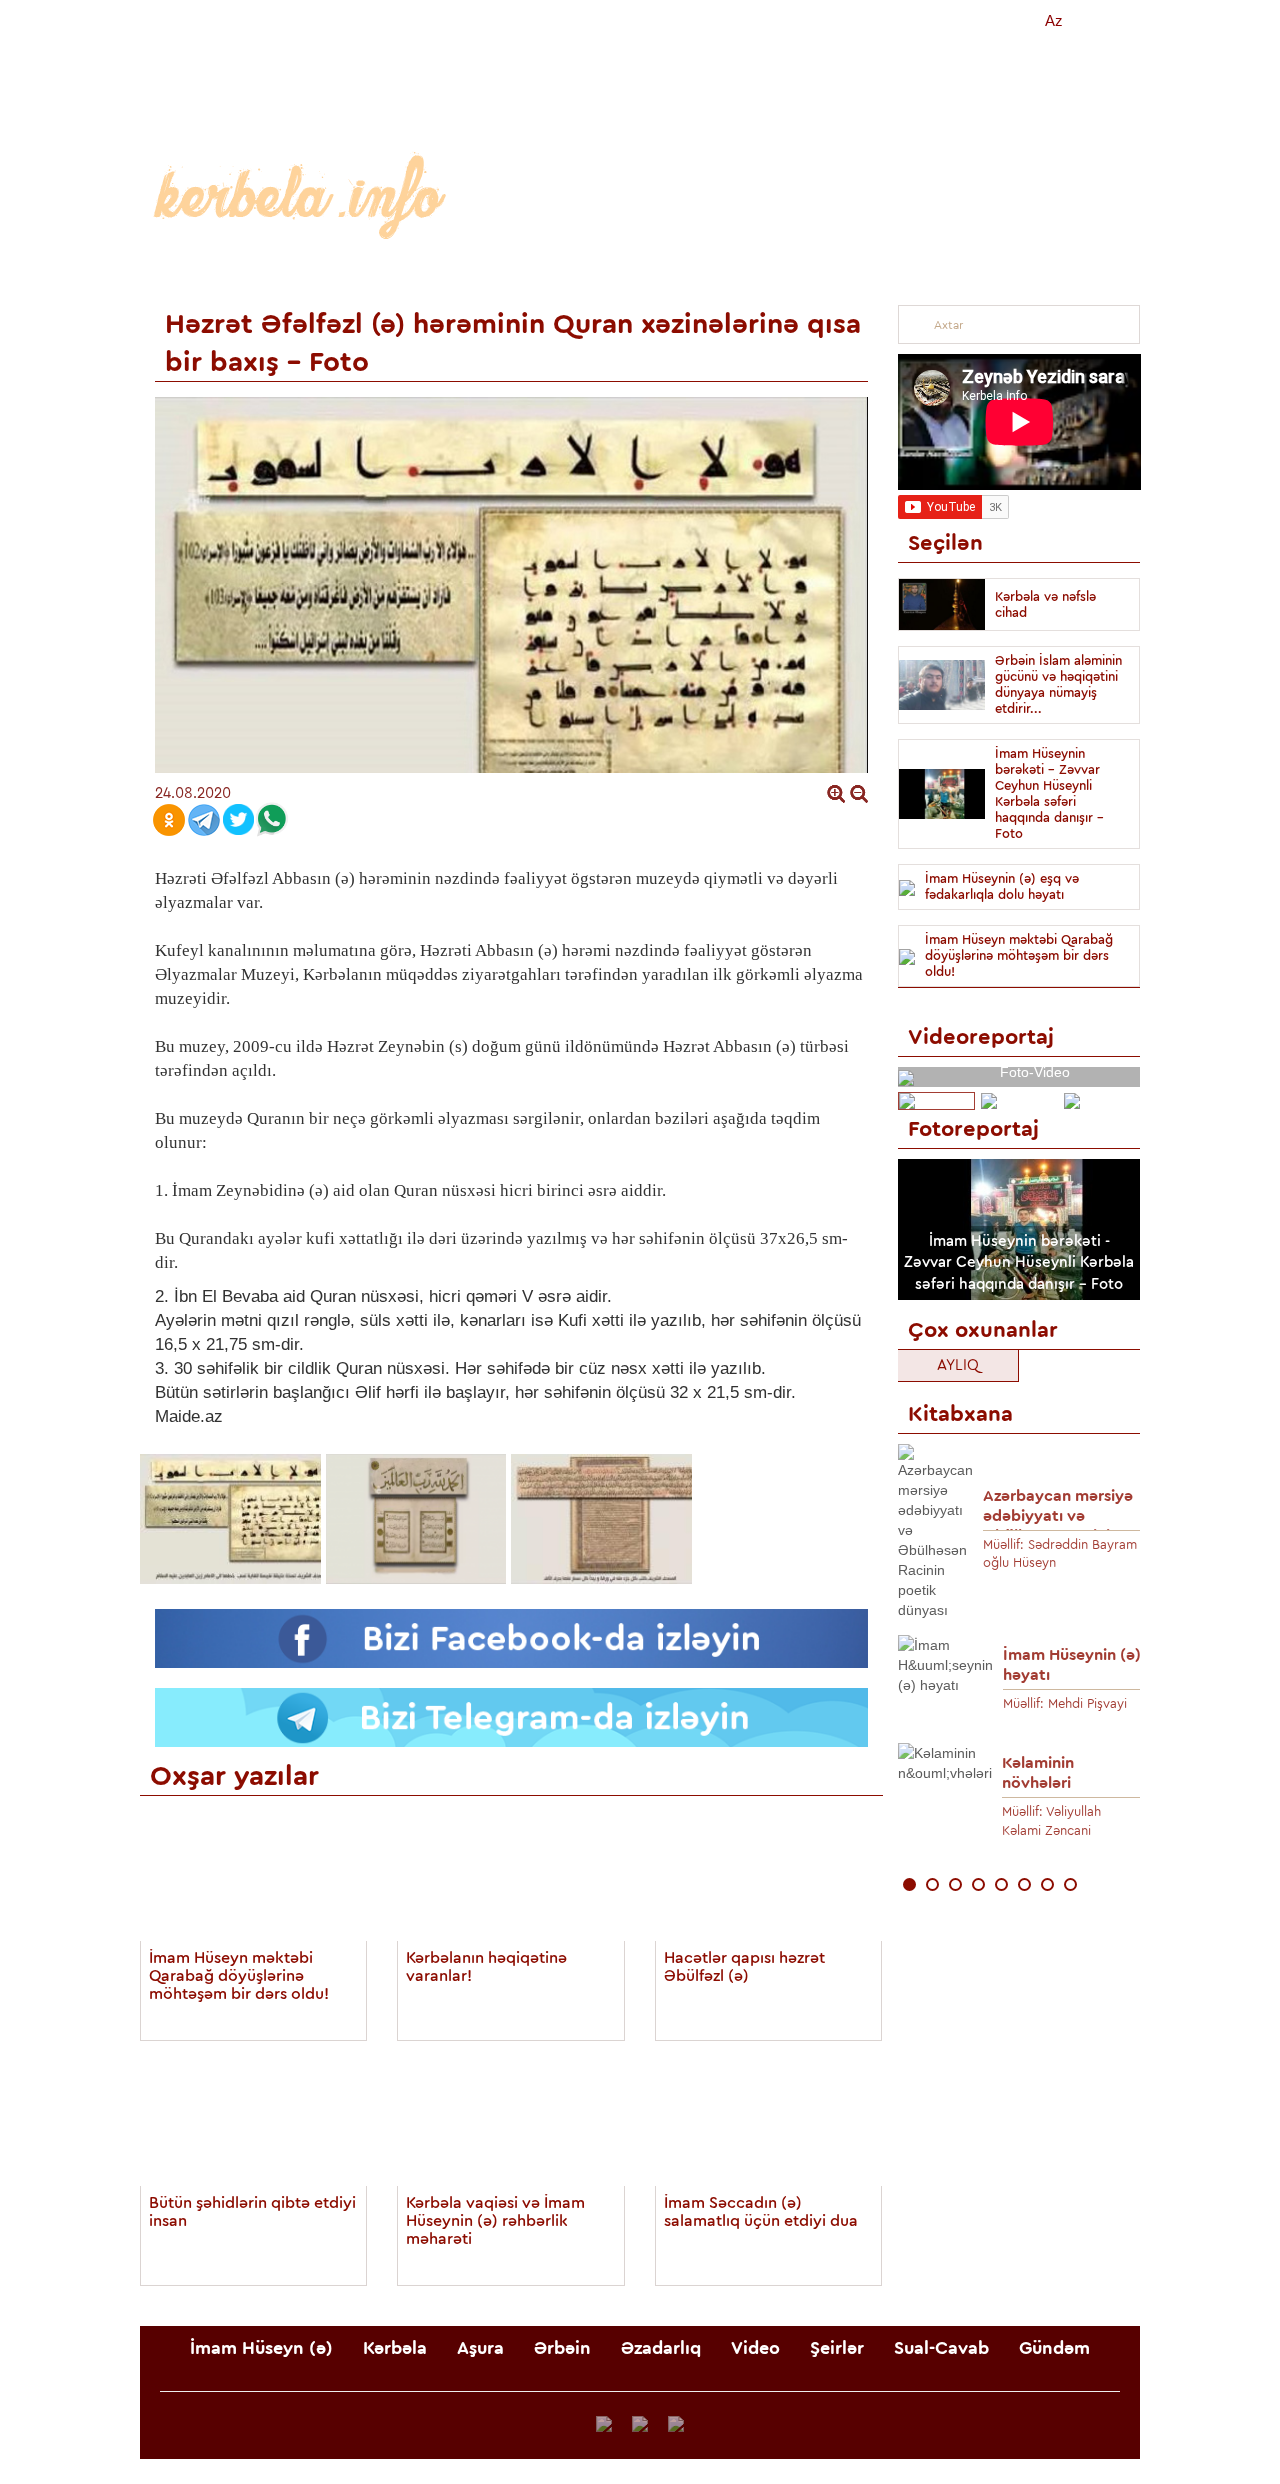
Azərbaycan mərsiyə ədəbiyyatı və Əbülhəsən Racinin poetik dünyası (1058, 1509)
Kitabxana (985, 20)
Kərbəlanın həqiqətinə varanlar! (486, 1967)
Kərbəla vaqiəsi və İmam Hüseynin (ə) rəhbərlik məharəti (495, 2221)
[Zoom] (836, 793)
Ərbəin (556, 272)
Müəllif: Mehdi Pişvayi (1065, 1703)
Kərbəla (377, 272)
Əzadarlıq (661, 272)
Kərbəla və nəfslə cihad (1045, 604)
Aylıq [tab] (958, 1365)
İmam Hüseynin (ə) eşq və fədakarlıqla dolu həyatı (1002, 886)
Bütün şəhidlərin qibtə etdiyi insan (252, 2212)
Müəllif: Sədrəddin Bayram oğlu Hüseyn (1060, 1554)
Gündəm (1078, 272)
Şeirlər (849, 272)
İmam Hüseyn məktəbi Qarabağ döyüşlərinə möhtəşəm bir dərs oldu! (239, 1976)
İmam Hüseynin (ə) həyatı (1072, 1665)
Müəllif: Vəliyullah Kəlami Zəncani (1051, 1821)
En (1102, 20)
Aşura (468, 272)
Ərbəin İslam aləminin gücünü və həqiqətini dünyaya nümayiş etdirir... (1058, 684)
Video (761, 272)
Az (1054, 20)
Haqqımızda (866, 20)
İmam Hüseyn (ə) (237, 272)
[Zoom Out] (859, 793)
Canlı (762, 20)
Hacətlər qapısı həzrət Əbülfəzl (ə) (744, 1967)
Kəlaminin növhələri (1038, 1773)
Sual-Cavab (959, 272)
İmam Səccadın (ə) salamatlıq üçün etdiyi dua (761, 2212)
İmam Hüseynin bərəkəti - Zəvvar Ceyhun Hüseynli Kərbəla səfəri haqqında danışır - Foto (1049, 793)
